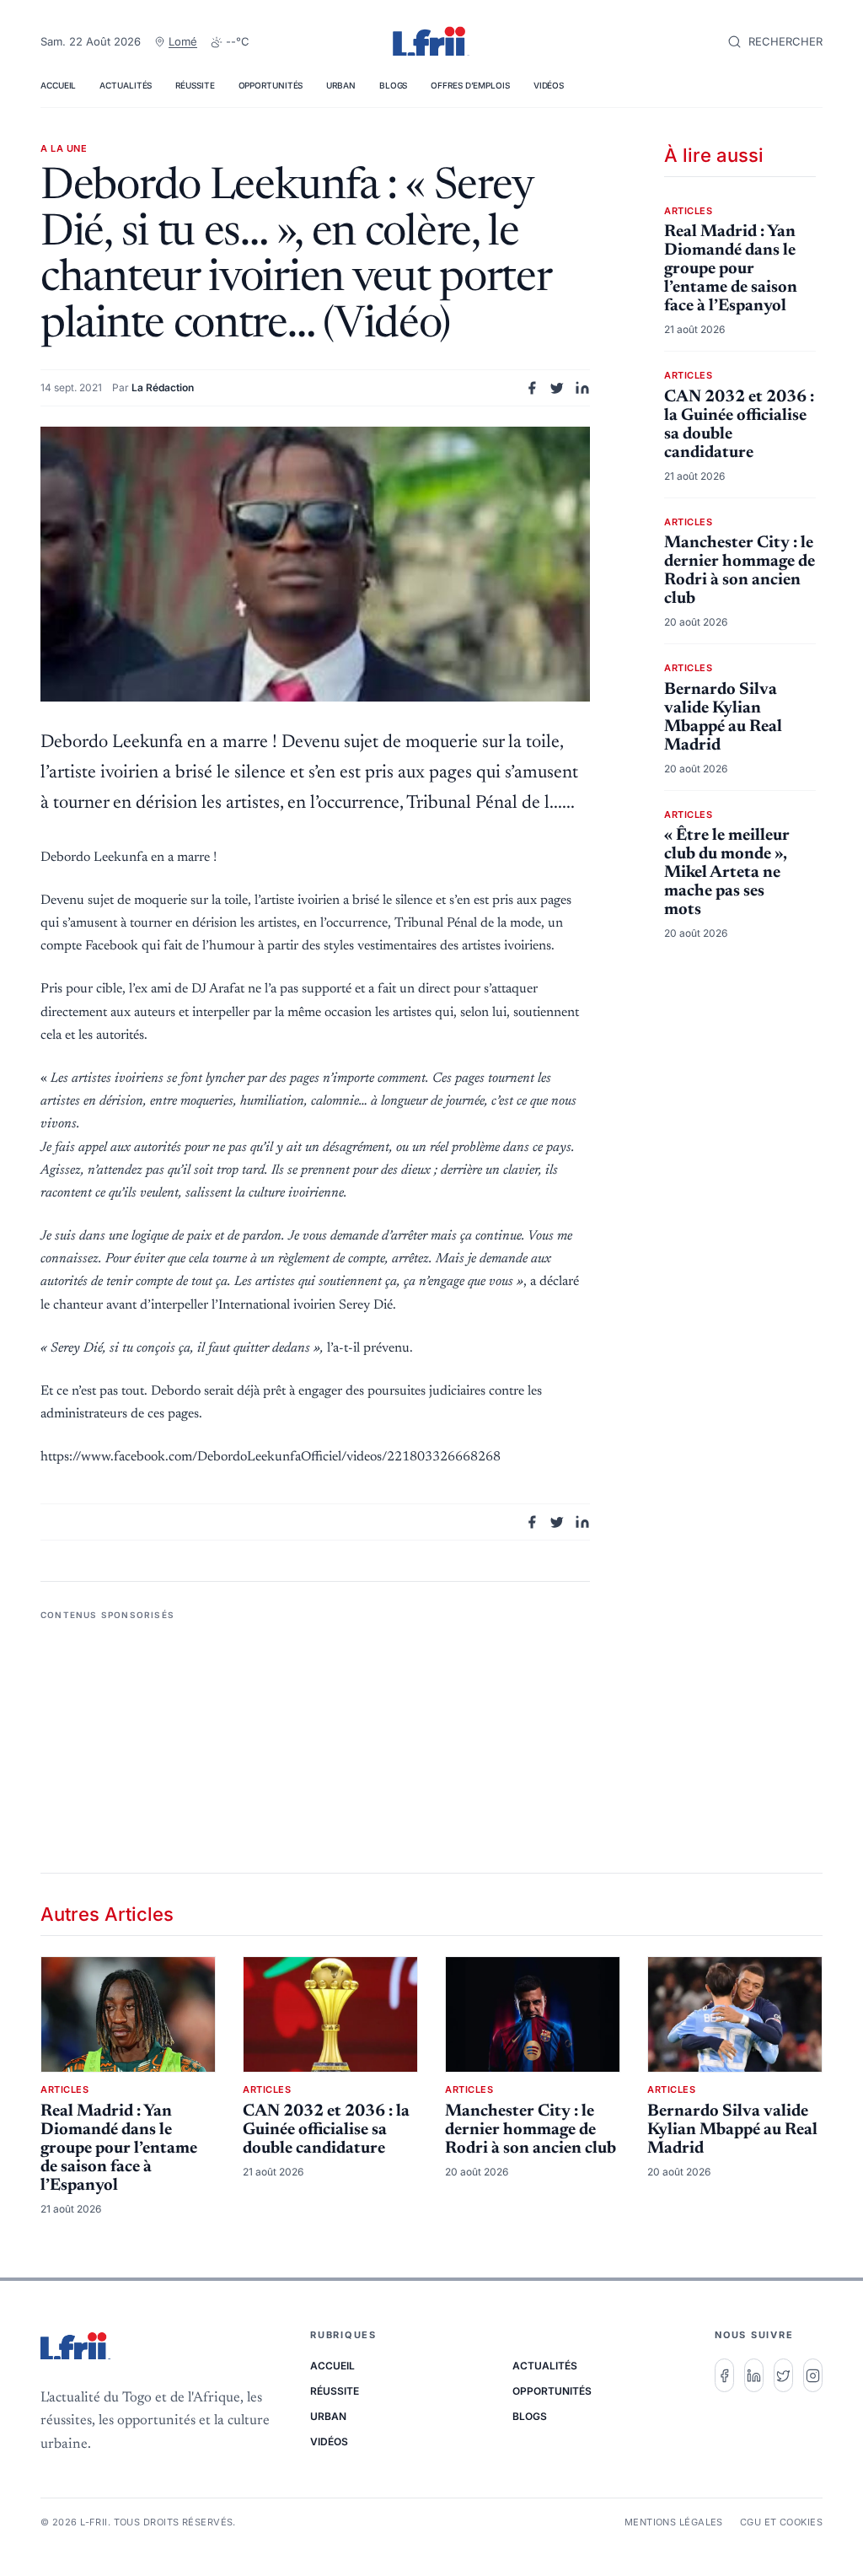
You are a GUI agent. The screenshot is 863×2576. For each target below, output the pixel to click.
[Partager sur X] (557, 388)
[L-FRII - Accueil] (431, 42)
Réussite (195, 85)
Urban (341, 85)
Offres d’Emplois (470, 85)
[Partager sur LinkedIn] (582, 388)
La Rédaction (163, 387)
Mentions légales (674, 2522)
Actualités (126, 85)
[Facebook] (724, 2375)
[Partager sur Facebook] (532, 388)
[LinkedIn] (754, 2375)
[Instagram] (813, 2375)
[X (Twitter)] (783, 2375)
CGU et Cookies (781, 2522)
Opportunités (271, 85)
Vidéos (549, 85)
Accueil (58, 85)
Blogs (394, 85)
